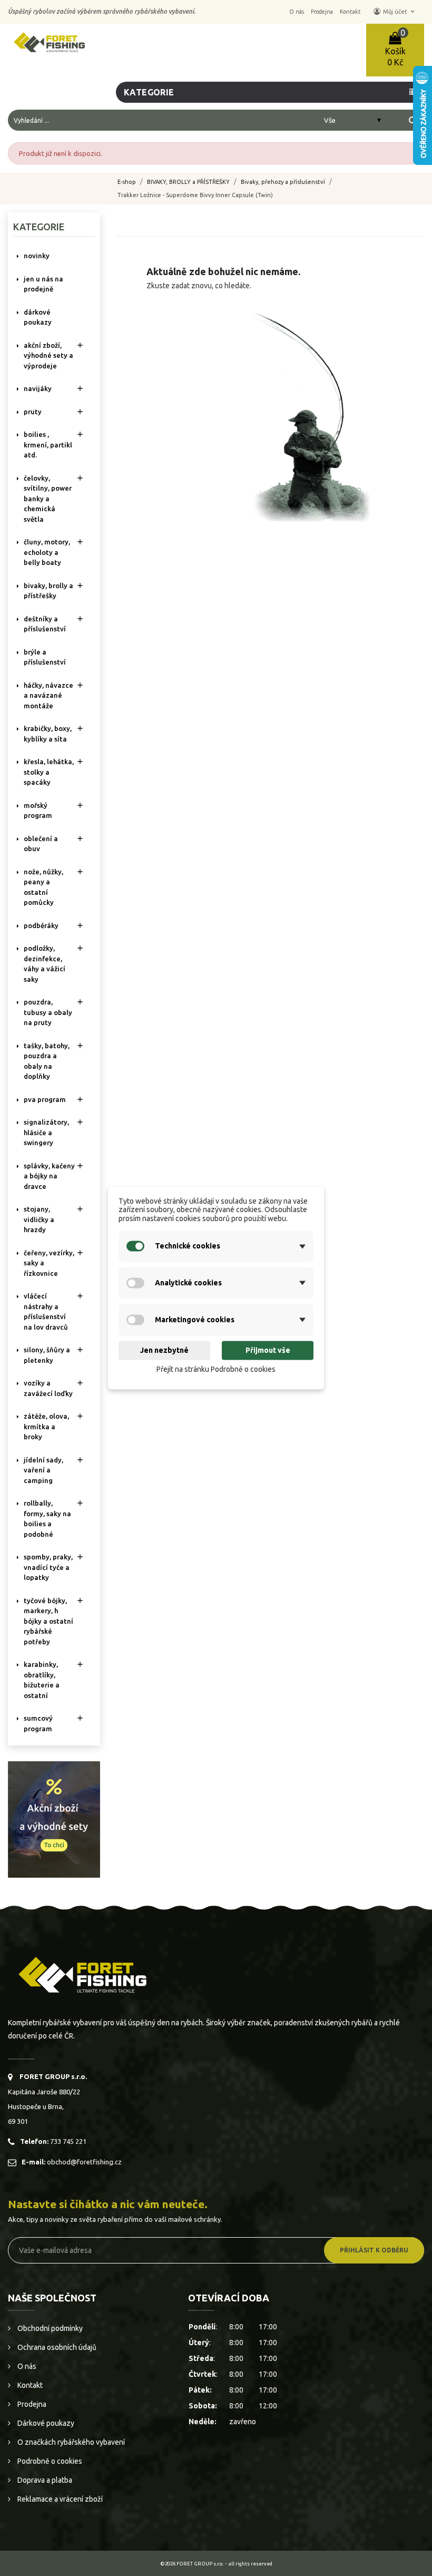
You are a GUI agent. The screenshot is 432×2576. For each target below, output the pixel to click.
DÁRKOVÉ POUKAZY (38, 317)
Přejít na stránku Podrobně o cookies (216, 1369)
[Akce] (54, 1819)
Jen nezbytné (164, 1350)
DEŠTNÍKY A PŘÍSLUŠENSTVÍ (45, 624)
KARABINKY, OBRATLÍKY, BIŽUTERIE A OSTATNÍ (42, 1680)
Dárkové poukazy (45, 2423)
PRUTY (33, 412)
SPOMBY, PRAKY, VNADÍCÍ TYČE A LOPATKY (48, 1567)
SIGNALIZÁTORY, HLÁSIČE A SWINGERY (46, 1132)
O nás (26, 2366)
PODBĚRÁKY (41, 925)
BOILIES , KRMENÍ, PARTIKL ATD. (48, 445)
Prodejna (31, 2404)
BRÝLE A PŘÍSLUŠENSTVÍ (45, 657)
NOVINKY (37, 256)
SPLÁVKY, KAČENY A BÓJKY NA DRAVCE (49, 1176)
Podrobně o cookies (49, 2461)
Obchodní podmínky (49, 2328)
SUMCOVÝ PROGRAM (38, 1723)
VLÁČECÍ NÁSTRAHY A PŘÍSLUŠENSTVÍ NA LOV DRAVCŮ (46, 1311)
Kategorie (39, 227)
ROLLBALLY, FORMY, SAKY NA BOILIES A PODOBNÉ (47, 1519)
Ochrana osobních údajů (56, 2347)
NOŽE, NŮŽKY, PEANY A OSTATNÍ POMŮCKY (43, 887)
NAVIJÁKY (38, 388)
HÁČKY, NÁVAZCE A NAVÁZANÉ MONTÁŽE (48, 695)
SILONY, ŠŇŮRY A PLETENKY (47, 1355)
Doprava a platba (44, 2480)
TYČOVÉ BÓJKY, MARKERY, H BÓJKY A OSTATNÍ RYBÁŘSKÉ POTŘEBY (48, 1621)
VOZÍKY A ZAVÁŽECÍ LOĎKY (48, 1388)
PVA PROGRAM (45, 1099)
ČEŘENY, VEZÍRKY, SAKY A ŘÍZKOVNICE (49, 1263)
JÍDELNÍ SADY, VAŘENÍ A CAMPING (43, 1470)
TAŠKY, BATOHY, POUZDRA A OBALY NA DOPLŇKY (47, 1061)
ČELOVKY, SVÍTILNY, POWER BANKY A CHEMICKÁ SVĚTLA (48, 499)
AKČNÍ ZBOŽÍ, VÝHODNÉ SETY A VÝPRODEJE (48, 355)
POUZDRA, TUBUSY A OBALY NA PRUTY (48, 1012)
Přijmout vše (268, 1350)
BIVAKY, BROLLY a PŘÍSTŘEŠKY (48, 591)
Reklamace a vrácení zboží (59, 2499)
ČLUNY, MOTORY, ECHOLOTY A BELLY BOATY (47, 552)
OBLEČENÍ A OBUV (41, 844)
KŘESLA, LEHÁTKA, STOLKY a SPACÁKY (49, 772)
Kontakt (29, 2385)
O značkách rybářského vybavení (70, 2442)
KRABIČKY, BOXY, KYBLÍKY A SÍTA (48, 734)
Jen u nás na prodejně (43, 284)
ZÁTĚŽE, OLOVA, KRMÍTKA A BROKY (46, 1426)
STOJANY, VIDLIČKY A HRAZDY (39, 1219)
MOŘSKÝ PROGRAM (38, 811)
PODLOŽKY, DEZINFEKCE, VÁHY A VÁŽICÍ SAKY (45, 964)
